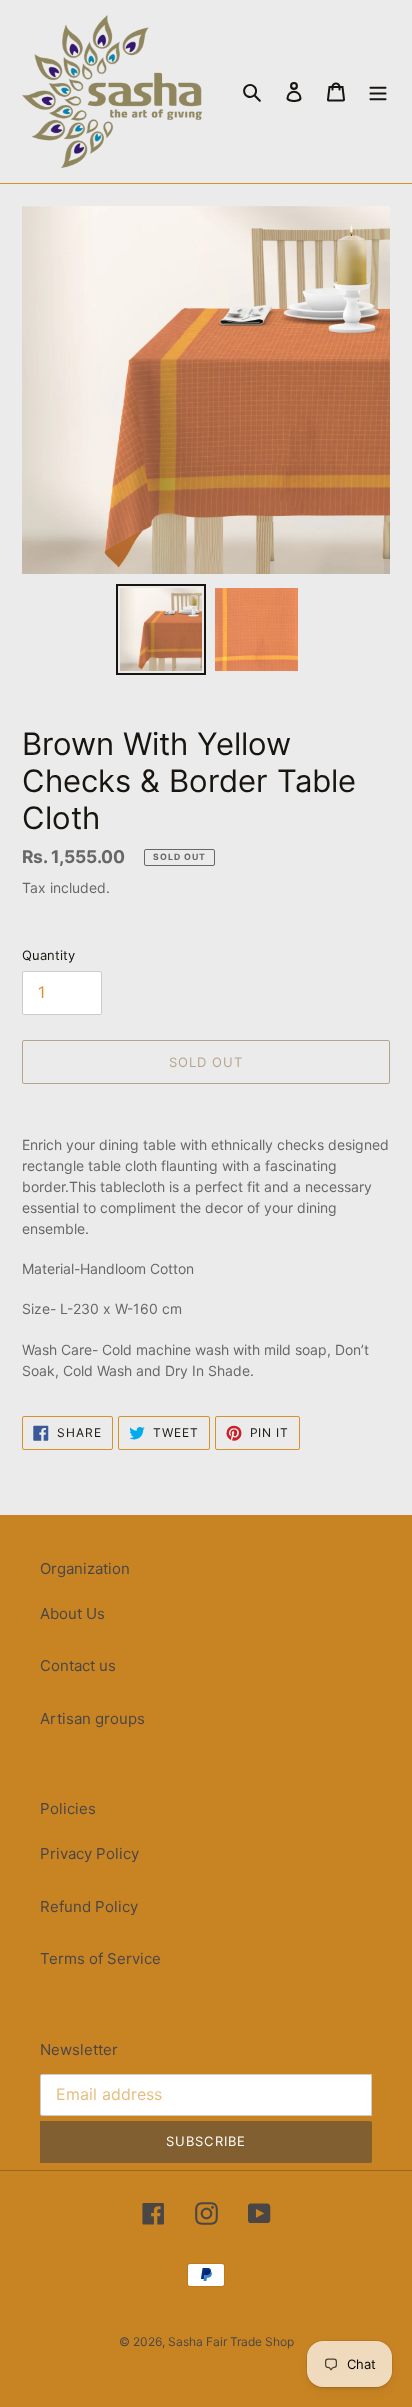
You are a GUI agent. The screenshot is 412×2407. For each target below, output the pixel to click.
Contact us (78, 1665)
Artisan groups (92, 1718)
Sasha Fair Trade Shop (231, 2341)
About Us (72, 1613)
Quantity (48, 955)
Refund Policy (89, 1906)
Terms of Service (100, 1958)
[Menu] (378, 91)
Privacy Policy (89, 1853)
